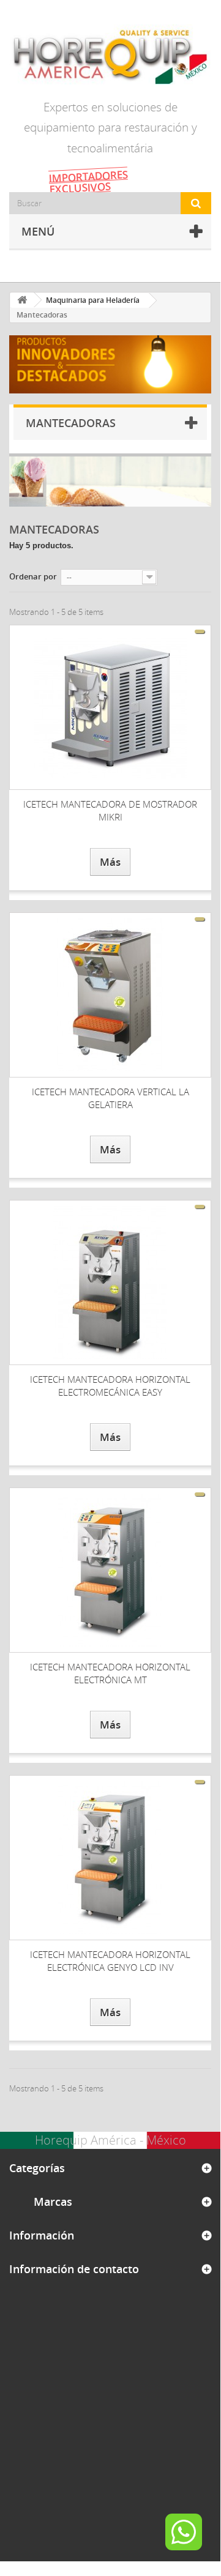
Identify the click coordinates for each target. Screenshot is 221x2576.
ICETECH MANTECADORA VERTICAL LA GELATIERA (110, 1098)
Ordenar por (33, 576)
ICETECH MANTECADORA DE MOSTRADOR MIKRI (110, 810)
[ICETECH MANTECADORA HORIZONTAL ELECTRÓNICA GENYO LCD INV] (110, 1858)
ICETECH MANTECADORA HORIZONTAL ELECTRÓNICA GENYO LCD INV (110, 1961)
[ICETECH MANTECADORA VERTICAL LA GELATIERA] (110, 995)
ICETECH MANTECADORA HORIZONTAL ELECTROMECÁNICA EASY (110, 1386)
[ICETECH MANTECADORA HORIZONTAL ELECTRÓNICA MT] (110, 1570)
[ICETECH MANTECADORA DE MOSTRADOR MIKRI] (110, 707)
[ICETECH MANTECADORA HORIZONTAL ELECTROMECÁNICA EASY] (110, 1282)
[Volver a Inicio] (22, 300)
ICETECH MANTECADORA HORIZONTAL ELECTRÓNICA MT (110, 1673)
